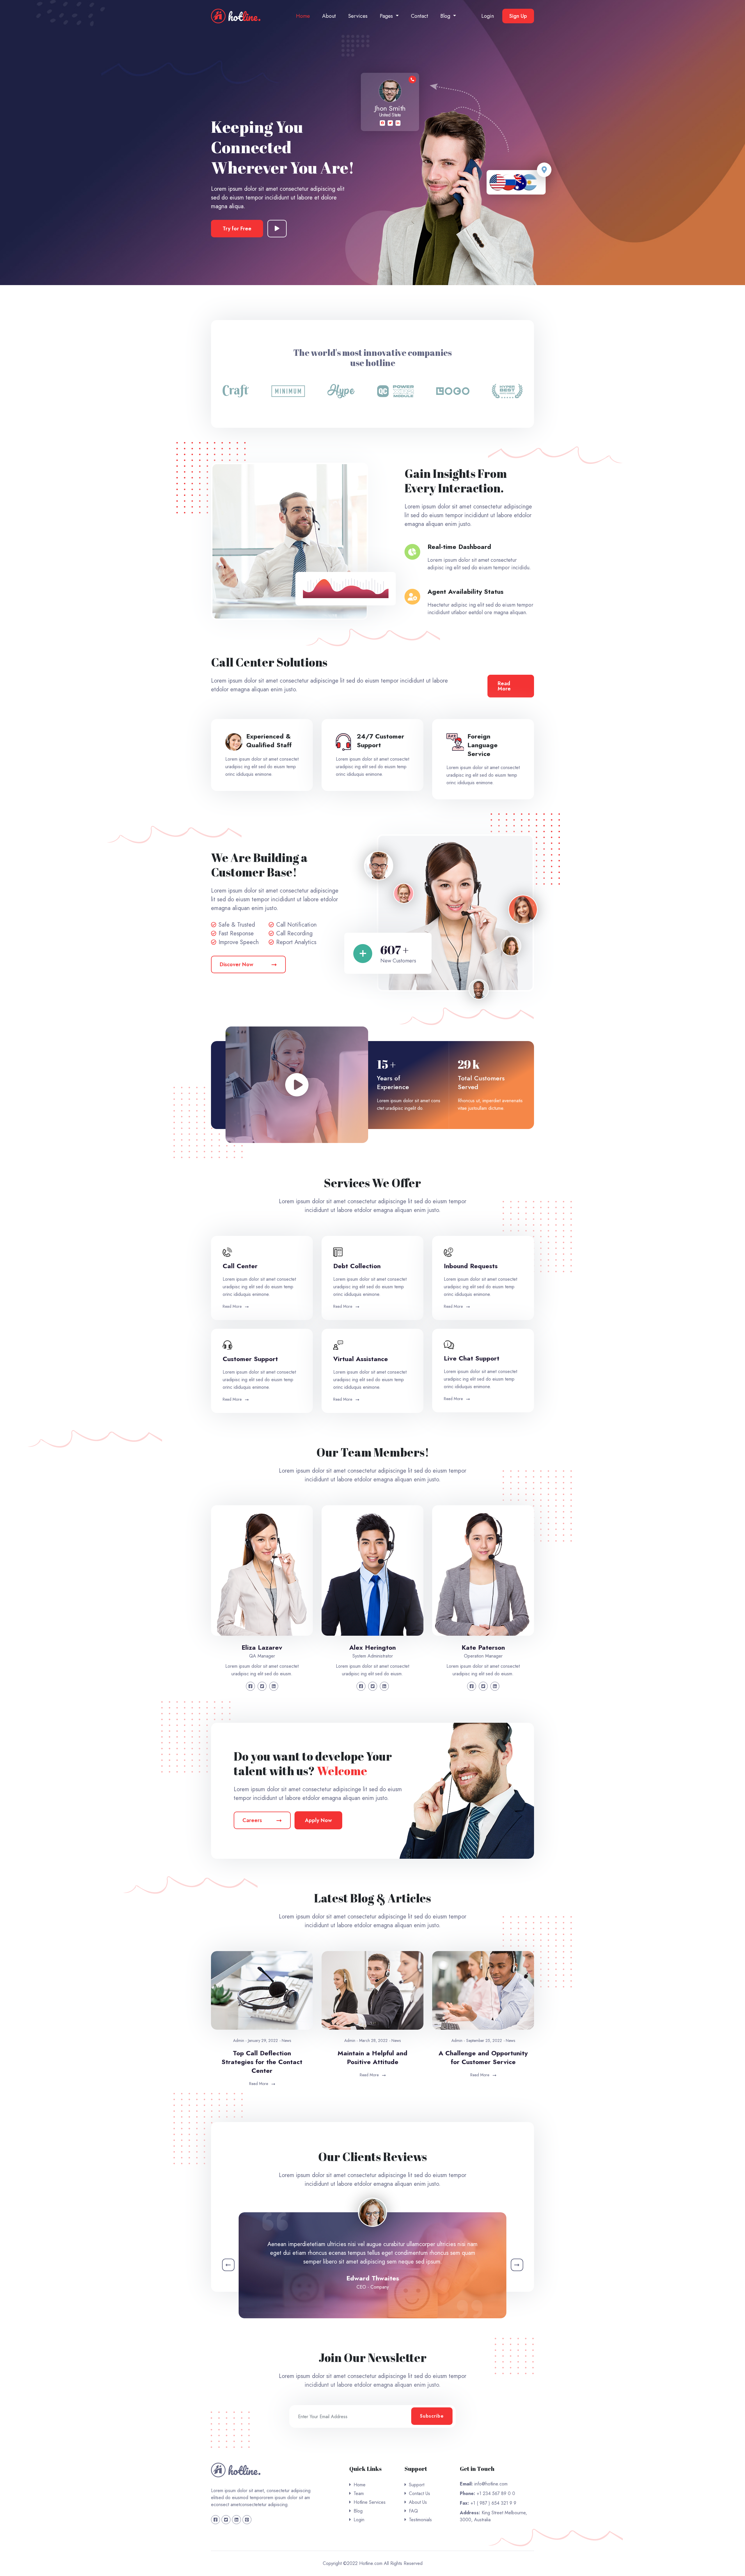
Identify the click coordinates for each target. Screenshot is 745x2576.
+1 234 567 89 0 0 (495, 2493)
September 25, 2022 (484, 2040)
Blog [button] (446, 16)
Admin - (240, 2040)
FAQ (413, 2511)
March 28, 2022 (373, 2040)
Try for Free (237, 229)
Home (303, 16)
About (329, 16)
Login (488, 16)
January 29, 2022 (263, 2040)
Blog (358, 2511)
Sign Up (518, 16)
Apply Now (318, 1820)
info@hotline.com (490, 2484)
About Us (418, 2502)
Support (417, 2485)
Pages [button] (387, 16)
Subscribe (432, 2416)
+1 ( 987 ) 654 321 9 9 (493, 2503)
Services (358, 16)
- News (285, 2040)
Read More (504, 686)
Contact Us (419, 2493)
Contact (419, 16)
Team (359, 2493)
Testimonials (420, 2520)
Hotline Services (370, 2502)
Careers (252, 1820)
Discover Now (236, 964)
